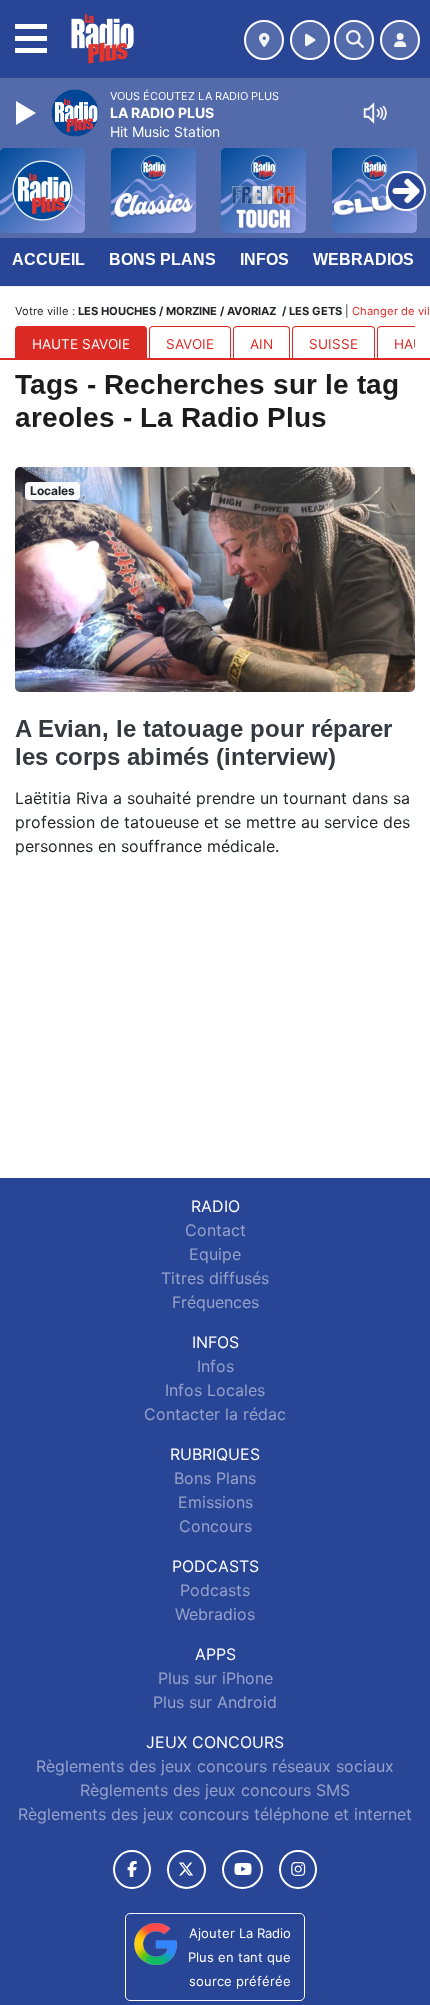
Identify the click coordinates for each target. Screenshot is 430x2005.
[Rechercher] (354, 40)
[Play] (28, 113)
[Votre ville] (264, 40)
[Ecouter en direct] (310, 40)
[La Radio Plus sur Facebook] (132, 1869)
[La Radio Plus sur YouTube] (242, 1869)
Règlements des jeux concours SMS (215, 1790)
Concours (215, 1526)
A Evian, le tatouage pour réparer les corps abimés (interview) (203, 742)
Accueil (48, 259)
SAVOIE (190, 344)
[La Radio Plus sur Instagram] (298, 1869)
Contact (215, 1230)
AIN (261, 344)
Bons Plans (162, 259)
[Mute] (375, 113)
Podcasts (215, 1590)
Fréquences (215, 1302)
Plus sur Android (215, 1702)
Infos (264, 259)
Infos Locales (215, 1390)
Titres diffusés (215, 1278)
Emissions (215, 1502)
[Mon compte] (400, 40)
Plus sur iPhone (215, 1678)
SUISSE (333, 344)
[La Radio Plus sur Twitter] (186, 1869)
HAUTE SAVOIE (81, 344)
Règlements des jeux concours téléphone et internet (215, 1814)
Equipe (215, 1254)
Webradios (363, 259)
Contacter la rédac (215, 1414)
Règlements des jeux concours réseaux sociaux (215, 1766)
